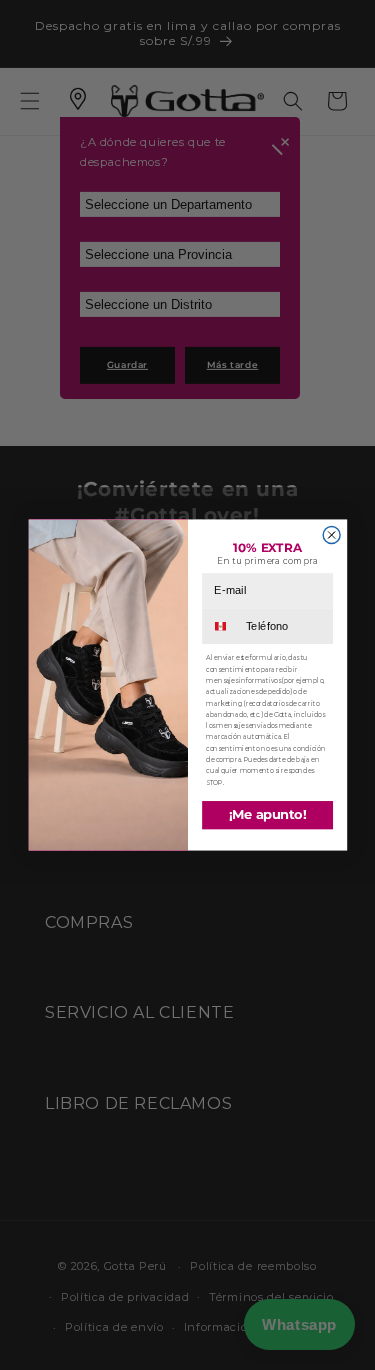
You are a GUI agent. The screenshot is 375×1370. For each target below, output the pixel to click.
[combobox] (222, 626)
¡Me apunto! (267, 815)
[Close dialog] (331, 535)
